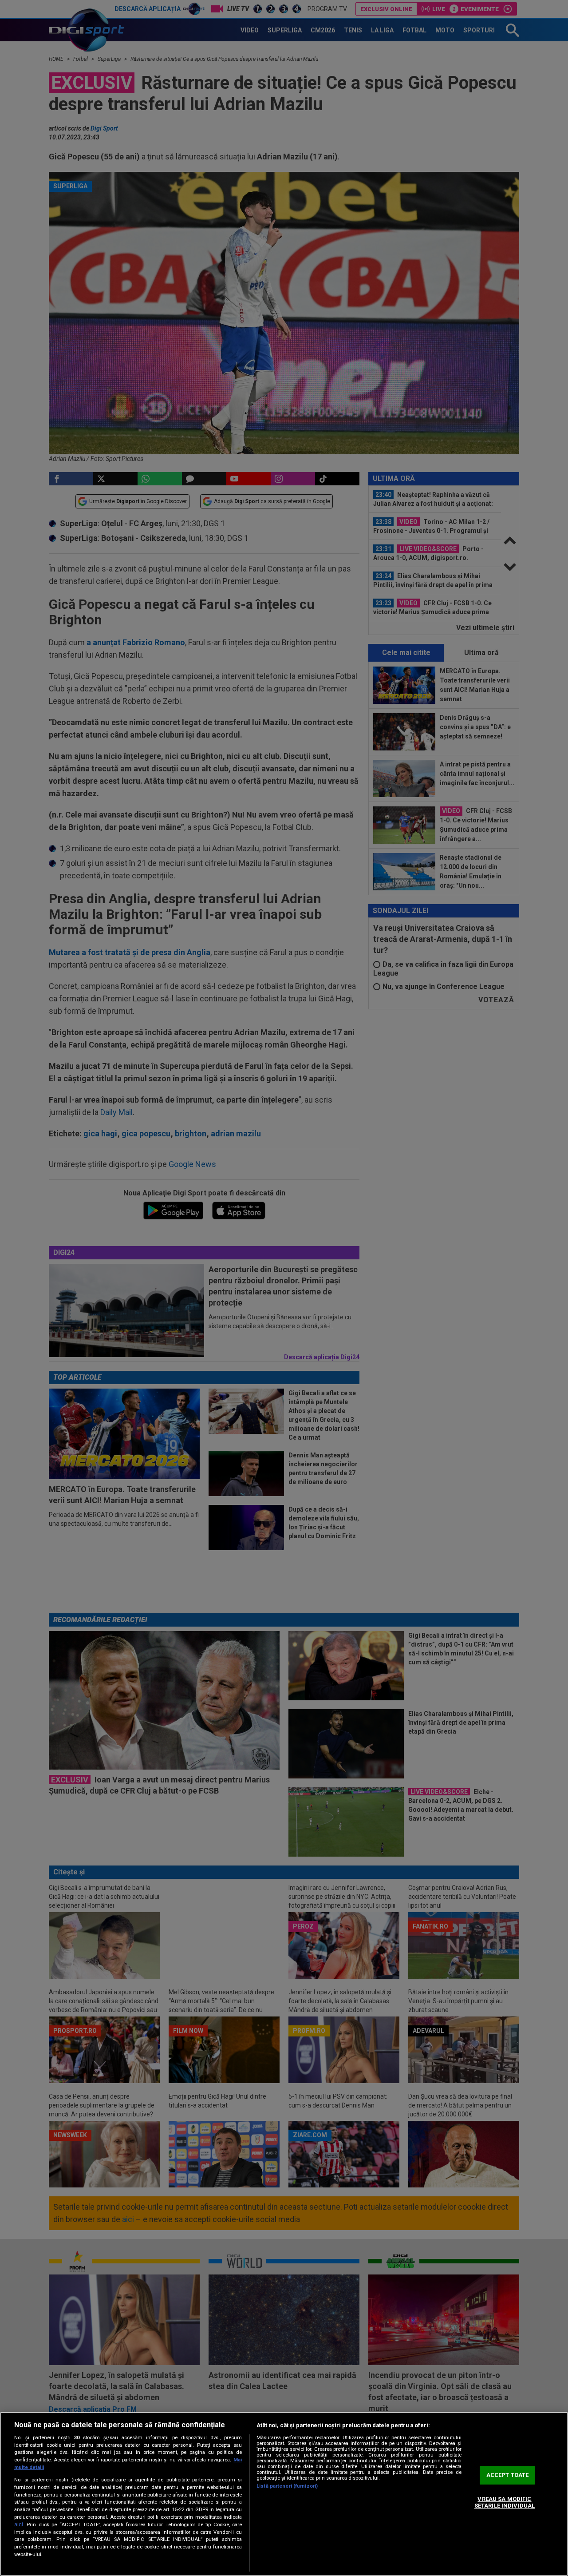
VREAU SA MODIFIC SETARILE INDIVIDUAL (505, 2503)
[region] (284, 2494)
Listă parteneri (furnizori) (287, 2486)
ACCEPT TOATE (508, 2475)
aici (19, 2524)
